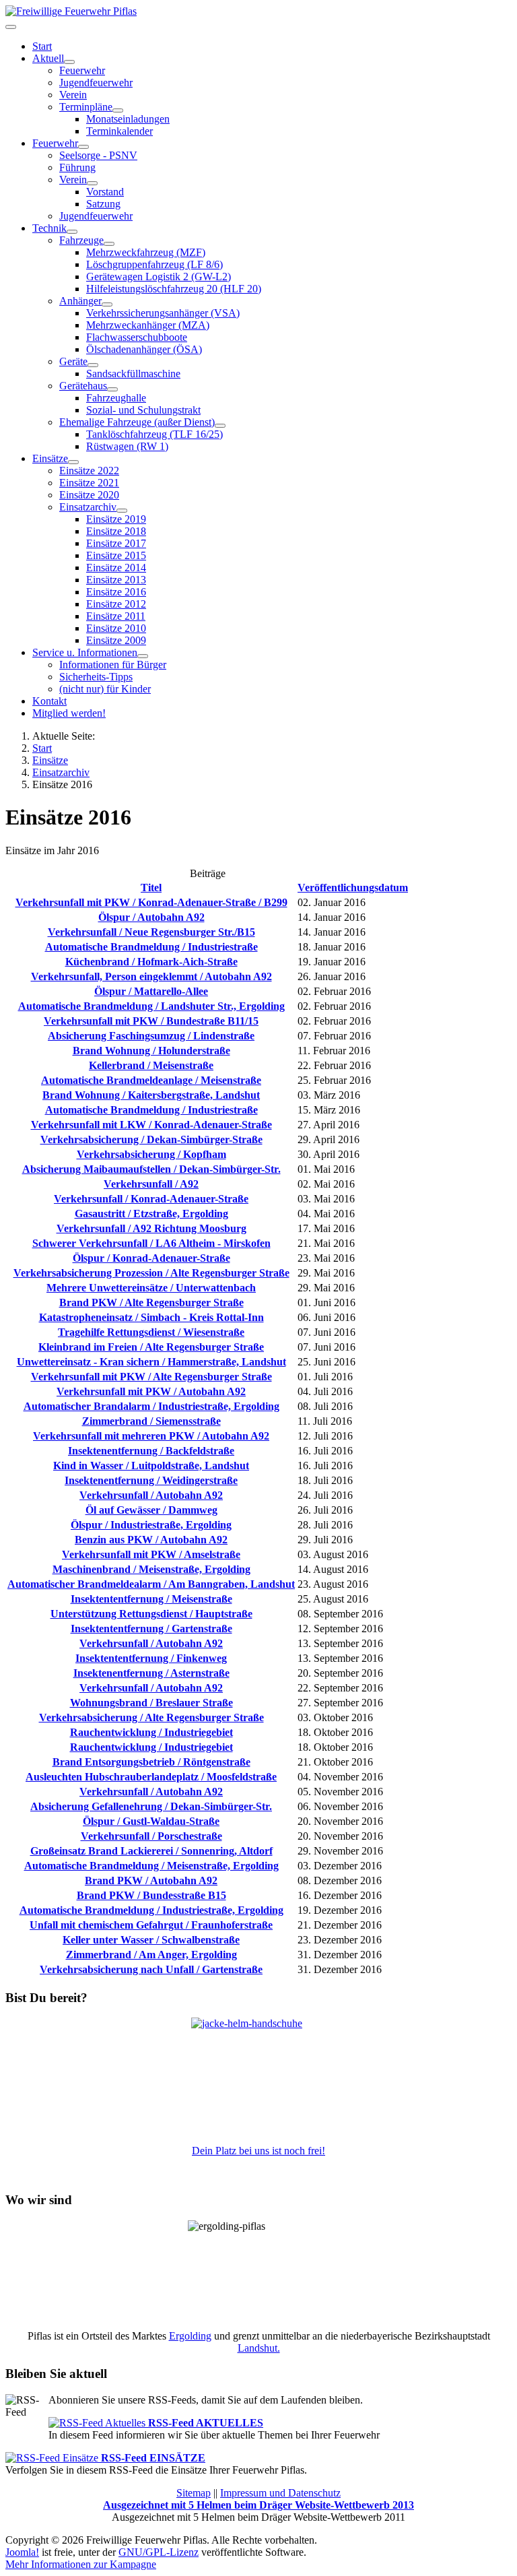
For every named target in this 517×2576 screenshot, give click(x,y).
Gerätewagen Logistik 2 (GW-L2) (159, 277)
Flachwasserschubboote (137, 337)
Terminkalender (119, 131)
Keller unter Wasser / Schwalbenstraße (151, 1940)
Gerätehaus (83, 386)
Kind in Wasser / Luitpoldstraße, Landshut (151, 1466)
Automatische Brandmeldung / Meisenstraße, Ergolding (151, 1866)
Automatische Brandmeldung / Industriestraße (151, 947)
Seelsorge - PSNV (98, 155)
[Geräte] (93, 365)
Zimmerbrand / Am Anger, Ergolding (151, 1955)
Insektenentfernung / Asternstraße (151, 1673)
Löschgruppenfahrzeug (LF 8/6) (154, 264)
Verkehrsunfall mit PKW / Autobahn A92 (151, 1391)
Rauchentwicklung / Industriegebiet (151, 1732)
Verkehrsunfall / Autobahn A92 (151, 1495)
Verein (73, 95)
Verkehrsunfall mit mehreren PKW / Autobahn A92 (151, 1436)
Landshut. (259, 2348)
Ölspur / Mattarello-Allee (151, 991)
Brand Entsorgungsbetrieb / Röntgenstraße (151, 1762)
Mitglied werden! (69, 713)
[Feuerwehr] (83, 147)
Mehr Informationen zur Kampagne (81, 2564)
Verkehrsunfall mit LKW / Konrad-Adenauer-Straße (151, 1125)
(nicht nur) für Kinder (105, 689)
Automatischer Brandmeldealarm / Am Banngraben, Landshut (151, 1584)
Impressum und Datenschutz (280, 2493)
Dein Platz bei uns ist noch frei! (258, 2151)
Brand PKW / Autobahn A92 (151, 1880)
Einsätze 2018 (116, 531)
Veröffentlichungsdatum (353, 888)
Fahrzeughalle (116, 398)
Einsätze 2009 (116, 640)
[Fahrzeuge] (109, 244)
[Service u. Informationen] (143, 656)
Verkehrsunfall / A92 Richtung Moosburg (151, 1228)
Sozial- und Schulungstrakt (143, 410)
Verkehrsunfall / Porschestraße (151, 1836)
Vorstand (105, 192)
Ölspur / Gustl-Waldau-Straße (151, 1821)
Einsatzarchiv (88, 507)
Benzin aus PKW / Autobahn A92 (151, 1540)
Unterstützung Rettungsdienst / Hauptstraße (151, 1614)
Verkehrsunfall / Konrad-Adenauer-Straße (151, 1199)
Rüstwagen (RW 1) (127, 446)
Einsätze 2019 (116, 519)
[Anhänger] (107, 304)
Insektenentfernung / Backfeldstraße (151, 1451)
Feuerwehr (82, 70)
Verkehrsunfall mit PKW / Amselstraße (151, 1554)
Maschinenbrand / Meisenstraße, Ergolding (151, 1569)
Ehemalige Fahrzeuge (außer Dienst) (137, 422)
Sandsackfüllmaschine (133, 374)
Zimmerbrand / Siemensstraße (151, 1421)
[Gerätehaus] (112, 389)
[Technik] (72, 232)
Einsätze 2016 (116, 592)
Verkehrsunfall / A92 (151, 1184)
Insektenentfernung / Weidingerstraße (151, 1480)
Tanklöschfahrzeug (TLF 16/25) (154, 434)
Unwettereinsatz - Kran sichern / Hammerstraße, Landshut (151, 1362)
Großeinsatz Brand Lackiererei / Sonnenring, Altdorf (151, 1851)
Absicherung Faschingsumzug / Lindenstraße (151, 1036)
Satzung (103, 204)
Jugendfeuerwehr (96, 83)
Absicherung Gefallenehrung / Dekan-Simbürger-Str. (151, 1806)
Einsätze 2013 (116, 580)
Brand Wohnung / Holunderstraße (151, 1051)
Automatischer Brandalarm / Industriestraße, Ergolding (151, 1406)
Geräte (73, 361)
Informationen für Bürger (113, 665)
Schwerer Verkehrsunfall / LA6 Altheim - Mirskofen (151, 1243)
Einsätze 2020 (89, 495)
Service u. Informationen (85, 652)
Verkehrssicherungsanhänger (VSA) (163, 313)
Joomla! (22, 2552)
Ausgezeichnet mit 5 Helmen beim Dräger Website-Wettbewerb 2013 (258, 2505)
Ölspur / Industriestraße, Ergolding (151, 1525)
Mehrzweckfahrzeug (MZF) (146, 252)
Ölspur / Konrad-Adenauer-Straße (151, 1258)
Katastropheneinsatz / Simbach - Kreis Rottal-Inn (151, 1317)
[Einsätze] (73, 462)
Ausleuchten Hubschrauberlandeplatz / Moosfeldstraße (151, 1777)
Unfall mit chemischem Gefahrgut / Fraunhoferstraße (151, 1925)
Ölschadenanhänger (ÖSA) (144, 349)
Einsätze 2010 (116, 628)
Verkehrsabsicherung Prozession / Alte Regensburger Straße (151, 1273)
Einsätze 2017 (116, 543)
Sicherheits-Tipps (96, 677)
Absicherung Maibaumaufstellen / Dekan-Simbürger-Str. (151, 1169)
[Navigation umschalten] (11, 27)
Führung (77, 167)
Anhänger (80, 301)
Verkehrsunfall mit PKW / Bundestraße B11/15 (151, 1021)
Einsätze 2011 (116, 616)
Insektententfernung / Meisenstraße (151, 1599)
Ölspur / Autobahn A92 (151, 917)
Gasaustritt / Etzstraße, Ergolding (151, 1214)
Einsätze (50, 458)
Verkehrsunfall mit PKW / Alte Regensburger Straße (151, 1377)
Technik (49, 228)
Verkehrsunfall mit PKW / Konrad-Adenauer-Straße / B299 (151, 902)
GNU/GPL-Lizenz (159, 2552)
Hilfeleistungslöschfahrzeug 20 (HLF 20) (174, 289)
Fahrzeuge (81, 240)
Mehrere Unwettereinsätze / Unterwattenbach (151, 1288)
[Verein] (92, 183)
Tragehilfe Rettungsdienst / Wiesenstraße (151, 1332)
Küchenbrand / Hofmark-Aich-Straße (151, 962)
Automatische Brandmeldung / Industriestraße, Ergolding (151, 1910)
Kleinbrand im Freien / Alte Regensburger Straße (151, 1347)
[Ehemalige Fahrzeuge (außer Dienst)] (220, 426)
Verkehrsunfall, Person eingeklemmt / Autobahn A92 (151, 976)
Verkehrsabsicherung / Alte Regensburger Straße (151, 1717)
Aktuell (48, 58)
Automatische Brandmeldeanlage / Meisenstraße (151, 1080)
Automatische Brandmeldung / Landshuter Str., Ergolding (151, 1006)
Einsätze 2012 (116, 604)
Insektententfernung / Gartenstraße (151, 1629)
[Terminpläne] (118, 110)
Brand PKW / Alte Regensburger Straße (151, 1302)
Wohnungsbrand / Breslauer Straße (151, 1703)
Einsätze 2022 (89, 471)
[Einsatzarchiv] (122, 511)
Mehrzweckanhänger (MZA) (148, 325)
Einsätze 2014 (116, 568)
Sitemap (194, 2493)
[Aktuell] (69, 62)
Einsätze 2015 (116, 555)
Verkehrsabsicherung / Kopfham (151, 1154)
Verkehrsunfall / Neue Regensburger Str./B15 (151, 932)
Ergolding (190, 2336)
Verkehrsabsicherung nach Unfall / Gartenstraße (151, 1969)
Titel (151, 888)
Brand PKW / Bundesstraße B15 (151, 1895)
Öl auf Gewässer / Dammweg (151, 1510)
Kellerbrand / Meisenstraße (151, 1065)
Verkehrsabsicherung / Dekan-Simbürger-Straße (151, 1139)
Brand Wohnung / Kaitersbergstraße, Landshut (151, 1095)
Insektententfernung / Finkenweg (151, 1658)
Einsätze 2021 (89, 483)
